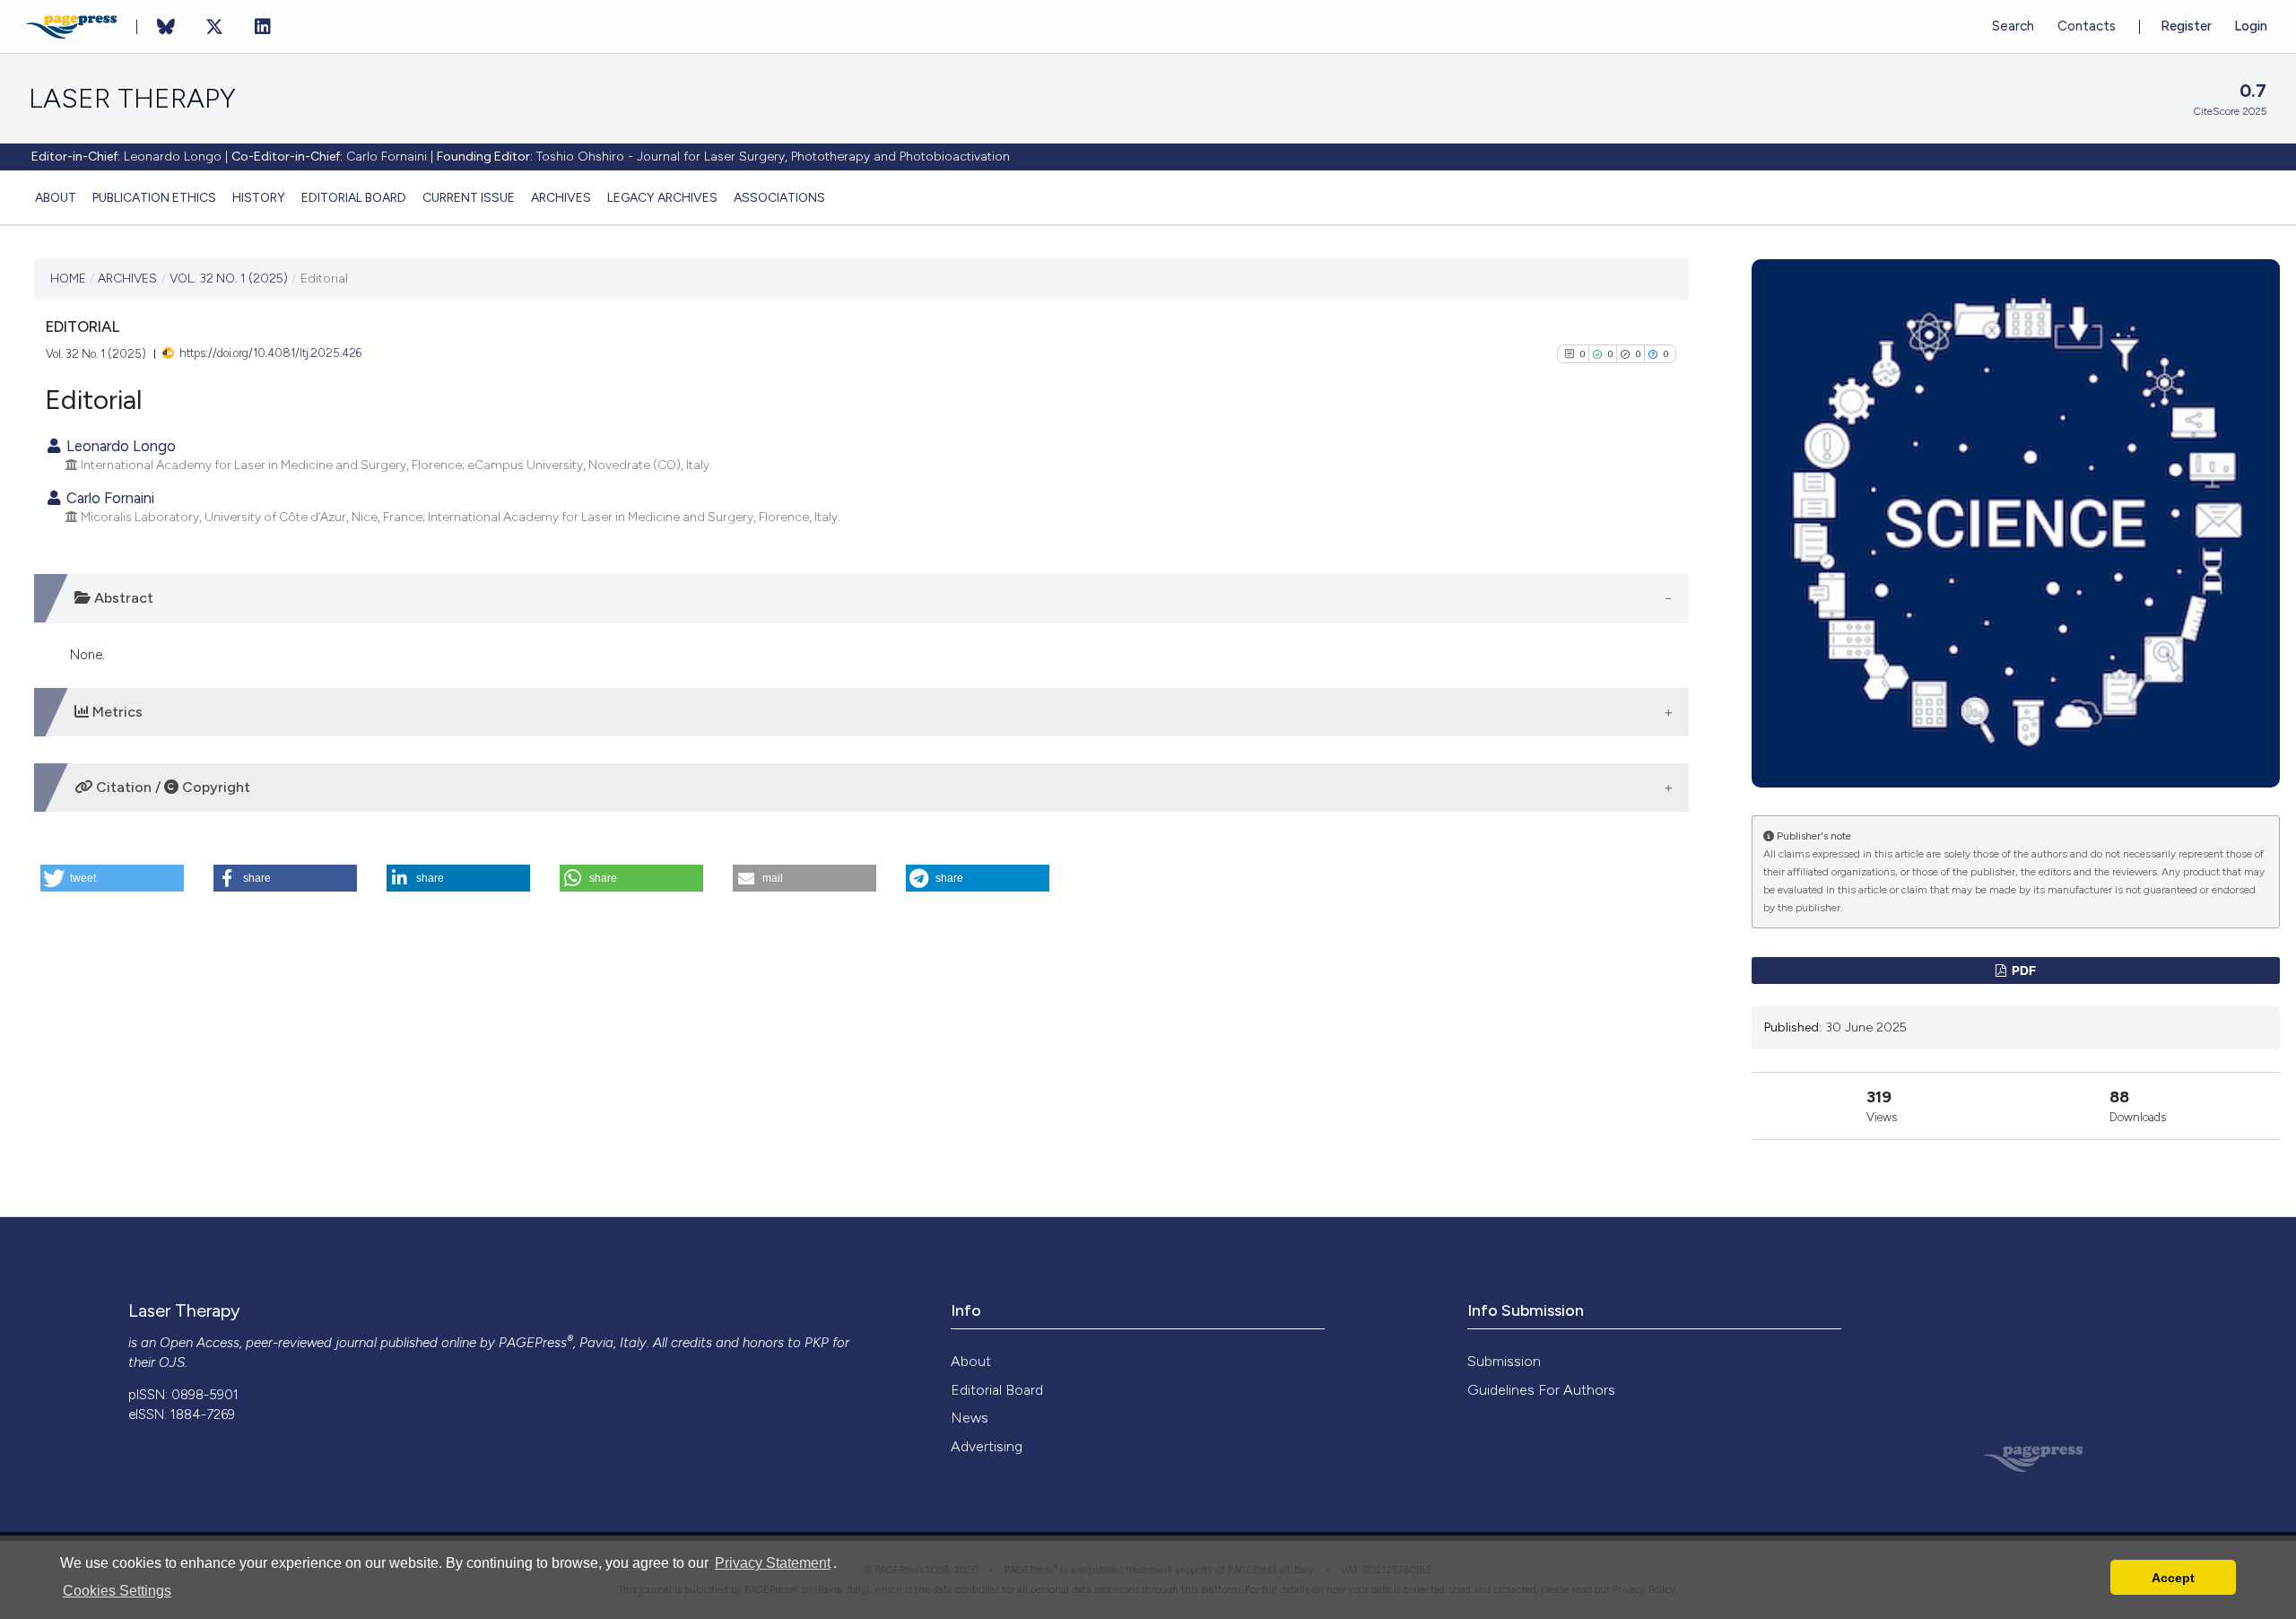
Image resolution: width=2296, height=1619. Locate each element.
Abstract (122, 598)
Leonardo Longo (119, 446)
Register (2186, 26)
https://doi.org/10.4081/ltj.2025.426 (270, 353)
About (56, 197)
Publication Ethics (154, 197)
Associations (779, 197)
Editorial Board (354, 197)
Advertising (987, 1446)
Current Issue (469, 197)
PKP (817, 1343)
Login (2251, 26)
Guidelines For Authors (1541, 1390)
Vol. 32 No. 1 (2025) (229, 278)
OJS (172, 1362)
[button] (112, 878)
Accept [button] (2173, 1578)
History (259, 197)
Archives (561, 197)
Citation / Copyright (171, 787)
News (970, 1418)
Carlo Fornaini (109, 498)
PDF (2022, 970)
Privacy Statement (773, 1563)
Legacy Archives (662, 197)
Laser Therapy (132, 99)
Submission (1504, 1361)
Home (68, 278)
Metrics (116, 712)
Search (2013, 26)
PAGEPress (533, 1343)
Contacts (2087, 26)
